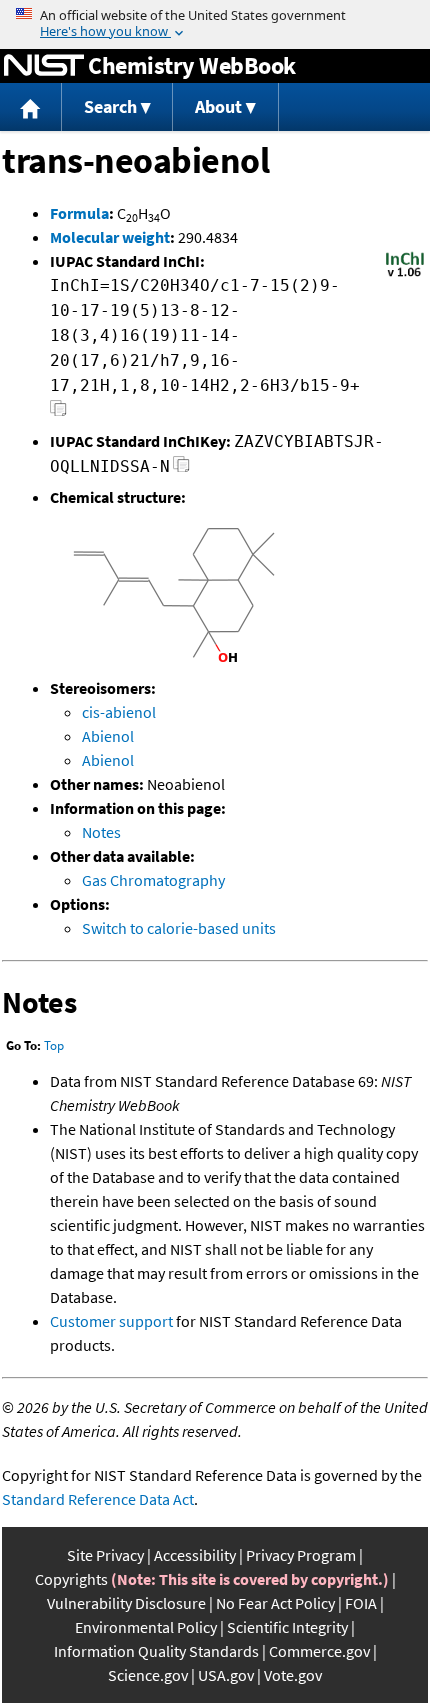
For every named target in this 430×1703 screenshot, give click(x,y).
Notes (101, 832)
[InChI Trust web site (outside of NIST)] (405, 275)
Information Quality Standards (156, 1651)
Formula (79, 213)
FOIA (361, 1603)
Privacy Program (301, 1555)
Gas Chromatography (153, 880)
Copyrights (71, 1579)
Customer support (111, 1321)
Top (54, 1045)
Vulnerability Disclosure (126, 1603)
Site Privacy (105, 1555)
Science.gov (148, 1675)
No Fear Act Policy (275, 1603)
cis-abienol (119, 712)
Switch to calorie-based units (179, 928)
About (218, 106)
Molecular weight (110, 237)
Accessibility (195, 1555)
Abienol (108, 736)
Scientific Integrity (287, 1627)
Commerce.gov (319, 1651)
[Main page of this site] (31, 107)
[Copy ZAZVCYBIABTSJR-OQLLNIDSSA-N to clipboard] (181, 469)
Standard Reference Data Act (98, 1499)
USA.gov (226, 1675)
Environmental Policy (146, 1627)
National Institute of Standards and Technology (44, 66)
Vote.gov (293, 1675)
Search (110, 106)
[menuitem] (31, 107)
